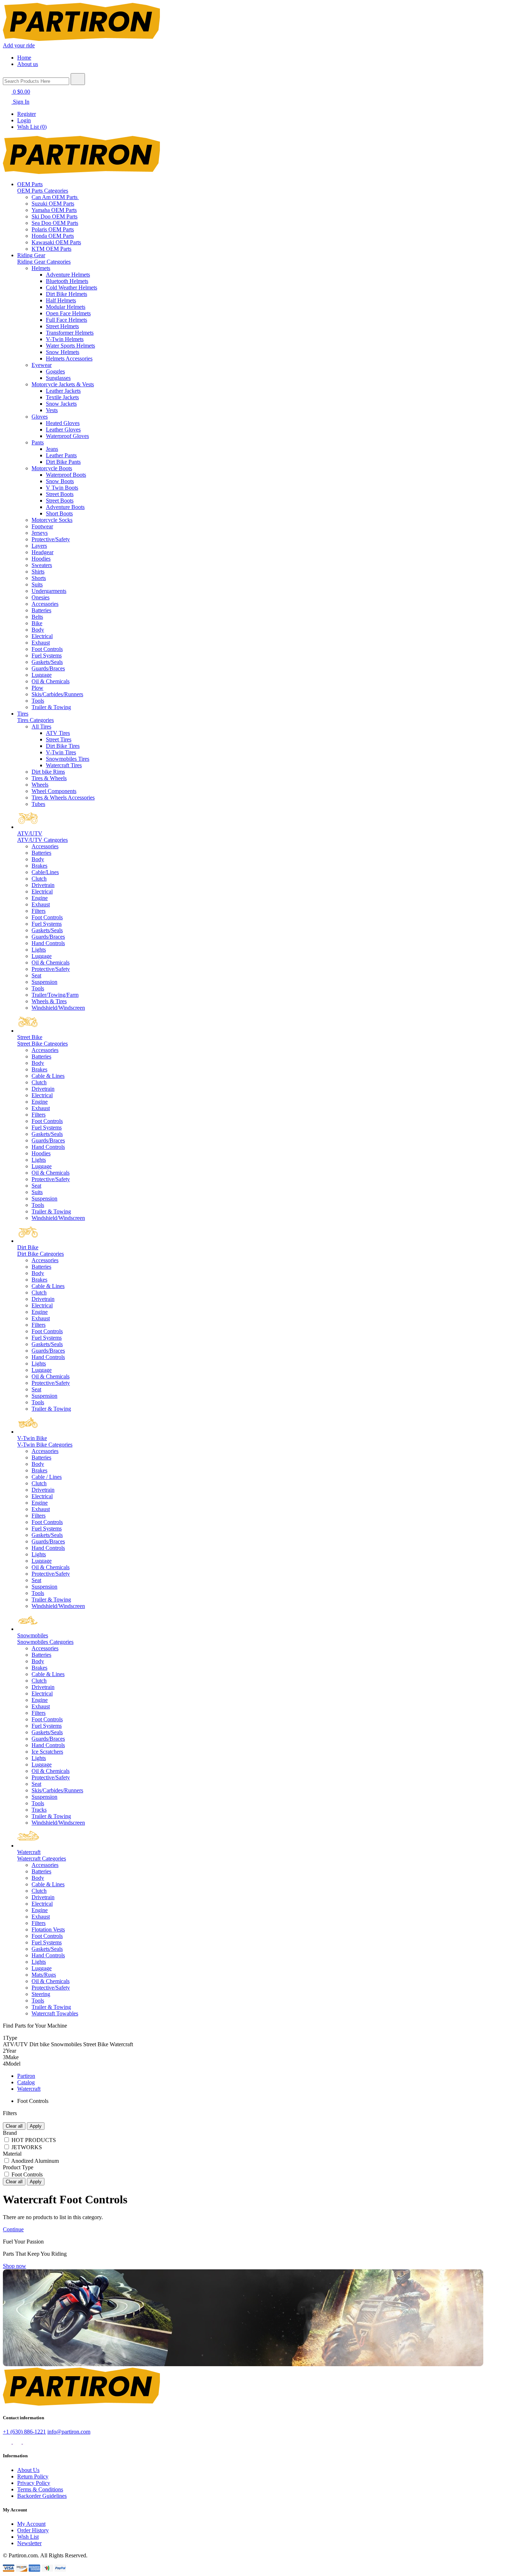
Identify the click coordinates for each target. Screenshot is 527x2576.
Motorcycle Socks (52, 520)
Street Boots (60, 494)
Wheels (40, 785)
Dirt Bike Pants (63, 462)
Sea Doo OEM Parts (55, 223)
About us (28, 64)
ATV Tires (58, 733)
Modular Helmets (66, 307)
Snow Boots (60, 481)
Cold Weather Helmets (72, 287)
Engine (40, 898)
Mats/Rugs (44, 1975)
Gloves (40, 417)
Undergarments (49, 591)
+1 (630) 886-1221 (24, 2432)
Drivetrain (43, 885)
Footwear (42, 526)
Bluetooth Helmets (67, 281)
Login (24, 120)
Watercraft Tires (64, 765)
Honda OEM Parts (53, 236)
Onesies (41, 597)
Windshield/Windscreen (58, 1008)
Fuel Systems (47, 655)
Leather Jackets (63, 391)
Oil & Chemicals (51, 681)
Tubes (38, 804)
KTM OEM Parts (51, 249)
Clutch (39, 879)
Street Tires (59, 739)
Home (24, 58)
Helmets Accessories (69, 358)
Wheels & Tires (49, 1001)
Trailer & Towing (51, 707)
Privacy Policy (34, 2483)
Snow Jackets (61, 404)
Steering (41, 1994)
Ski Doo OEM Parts (54, 216)
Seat (36, 975)
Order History (33, 2530)
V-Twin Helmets (65, 339)
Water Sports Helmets (70, 346)
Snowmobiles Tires (68, 759)
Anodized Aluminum (35, 2161)
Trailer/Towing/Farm (55, 995)
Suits (37, 584)
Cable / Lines (47, 1477)
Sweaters (42, 565)
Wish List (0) (32, 127)
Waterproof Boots (66, 475)
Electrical (42, 636)
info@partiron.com (69, 2432)
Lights (39, 950)
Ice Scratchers (47, 1752)
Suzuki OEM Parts (53, 204)
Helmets (41, 268)
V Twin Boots (62, 488)
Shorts (39, 578)
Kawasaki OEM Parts (56, 242)
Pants (38, 442)
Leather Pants (61, 455)
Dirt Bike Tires (63, 746)
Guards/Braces (48, 668)
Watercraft (29, 2089)
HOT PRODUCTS (34, 2140)
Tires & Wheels (49, 778)
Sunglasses (58, 378)
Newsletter (29, 2543)
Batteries (41, 610)
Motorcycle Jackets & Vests (63, 384)
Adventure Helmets (68, 275)
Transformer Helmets (70, 333)
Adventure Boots (65, 507)
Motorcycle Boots (52, 468)
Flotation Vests (48, 1929)
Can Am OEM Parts (55, 197)
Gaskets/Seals (47, 662)
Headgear (42, 552)
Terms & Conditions (40, 2489)
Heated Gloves (63, 423)
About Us (28, 2470)
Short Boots (59, 513)
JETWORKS (27, 2147)
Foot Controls (47, 649)
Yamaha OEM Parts (54, 210)
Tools (38, 701)
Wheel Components (54, 791)
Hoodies (41, 559)
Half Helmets (61, 300)
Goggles (55, 371)
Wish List (28, 2537)
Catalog (26, 2082)
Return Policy (33, 2476)
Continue (13, 2229)
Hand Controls (48, 943)
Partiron (26, 2076)
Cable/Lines (45, 872)
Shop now (15, 2266)
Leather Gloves (63, 430)
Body (38, 630)
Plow (37, 688)
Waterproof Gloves (67, 436)
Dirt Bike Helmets (67, 294)
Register (27, 114)
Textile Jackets (62, 397)
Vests (52, 410)
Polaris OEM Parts (53, 229)
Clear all (14, 2126)
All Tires (41, 726)
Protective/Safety (51, 539)
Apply (36, 2126)
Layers (39, 546)
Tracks (39, 1810)
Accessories (45, 604)
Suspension (44, 982)
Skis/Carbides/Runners (57, 694)
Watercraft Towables (55, 2013)
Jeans (52, 449)
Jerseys (40, 533)
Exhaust (41, 643)
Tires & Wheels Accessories (63, 798)
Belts (37, 617)
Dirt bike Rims (48, 772)
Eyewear (42, 365)
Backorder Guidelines (42, 2496)
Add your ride (19, 45)
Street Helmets (62, 326)
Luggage (42, 675)
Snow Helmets (63, 352)
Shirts (38, 572)
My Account (31, 2524)
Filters (39, 911)
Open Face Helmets (68, 313)
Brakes (39, 866)
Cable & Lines (48, 1076)
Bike (37, 623)
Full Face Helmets (67, 320)
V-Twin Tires (61, 752)
